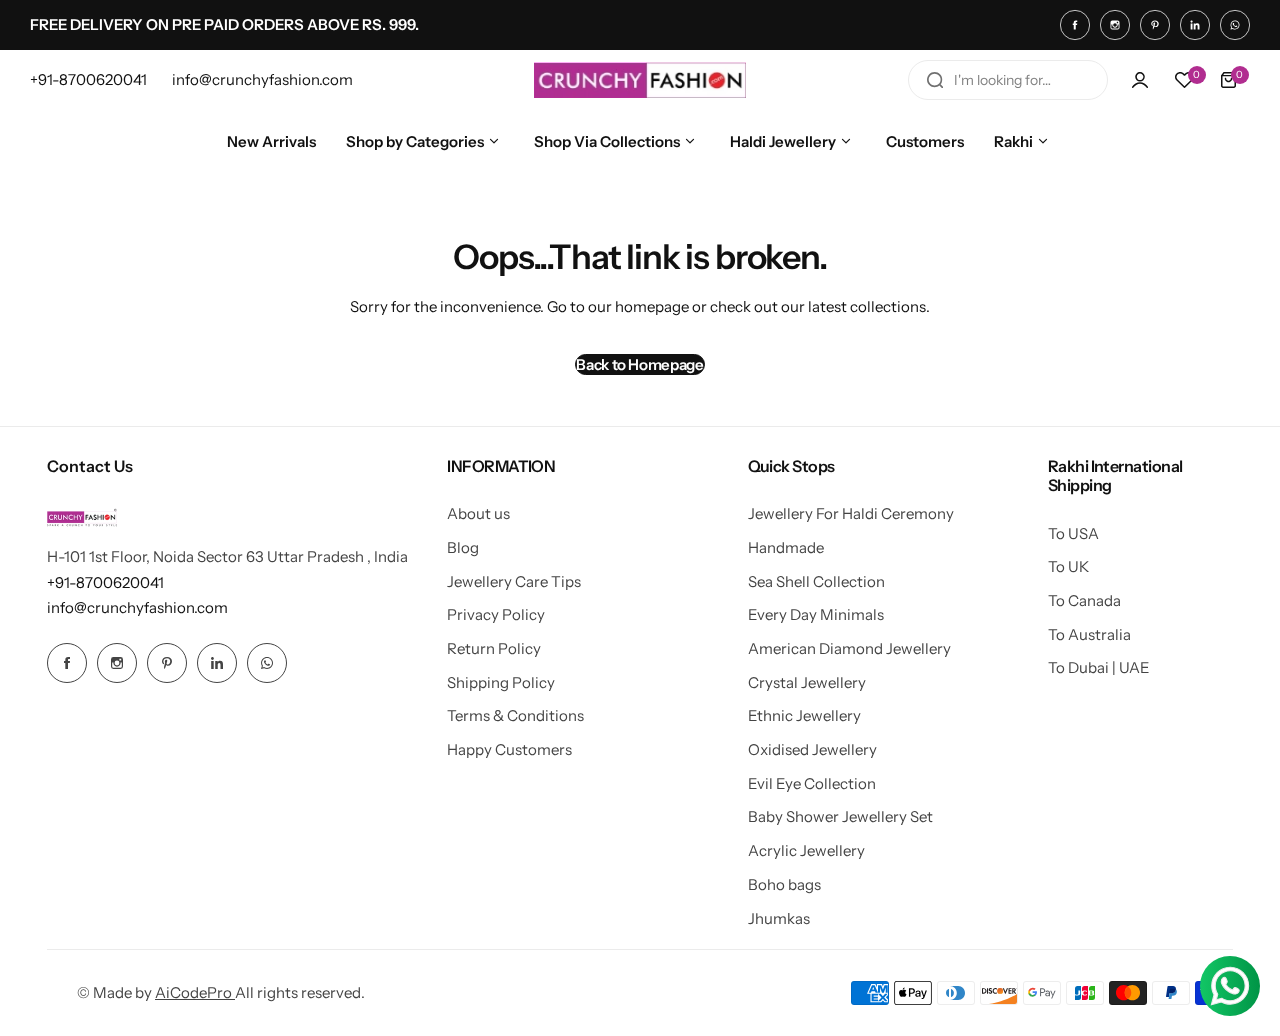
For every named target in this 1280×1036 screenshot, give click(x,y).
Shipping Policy (501, 682)
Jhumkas (779, 918)
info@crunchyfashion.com (137, 607)
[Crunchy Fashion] (640, 80)
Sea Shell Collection (816, 581)
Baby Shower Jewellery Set (840, 816)
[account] (1140, 80)
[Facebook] (1075, 25)
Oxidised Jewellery (812, 749)
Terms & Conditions (515, 715)
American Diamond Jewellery (849, 648)
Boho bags (784, 884)
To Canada (1084, 600)
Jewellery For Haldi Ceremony (851, 513)
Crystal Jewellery (807, 682)
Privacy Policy (496, 614)
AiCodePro (195, 992)
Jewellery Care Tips (514, 581)
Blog (463, 547)
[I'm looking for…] (935, 80)
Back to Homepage (639, 364)
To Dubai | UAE (1099, 667)
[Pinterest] (1155, 25)
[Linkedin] (1195, 25)
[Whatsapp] (1235, 25)
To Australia (1089, 634)
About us (478, 513)
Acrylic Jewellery (806, 850)
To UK (1068, 566)
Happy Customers (509, 749)
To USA (1073, 533)
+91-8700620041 (105, 582)
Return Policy (494, 648)
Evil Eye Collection (812, 783)
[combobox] (1008, 80)
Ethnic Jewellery (804, 715)
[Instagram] (1115, 25)
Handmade (786, 547)
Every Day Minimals (816, 614)
